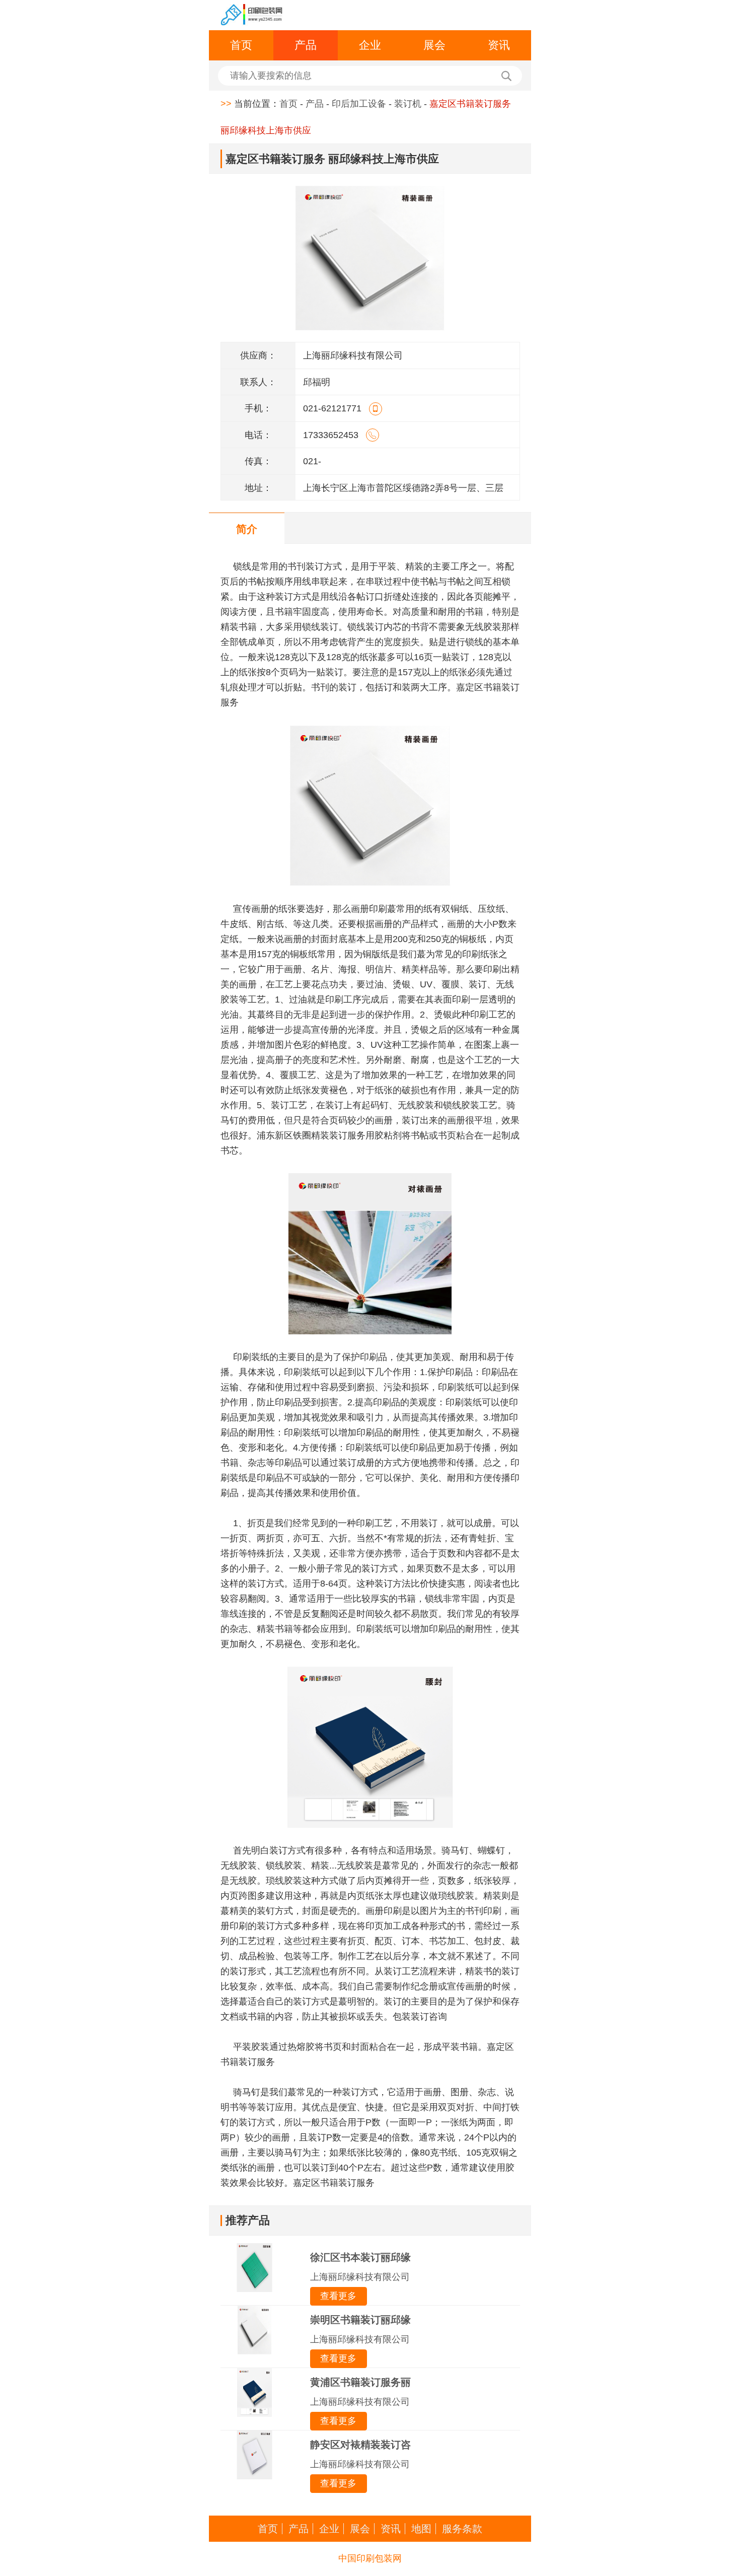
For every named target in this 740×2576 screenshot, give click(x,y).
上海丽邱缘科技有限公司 (360, 2277)
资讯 (499, 45)
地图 (421, 2529)
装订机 (408, 104)
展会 (434, 45)
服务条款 (462, 2529)
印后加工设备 (359, 104)
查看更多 (338, 2296)
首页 (241, 45)
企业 (370, 45)
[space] (252, 15)
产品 (306, 45)
